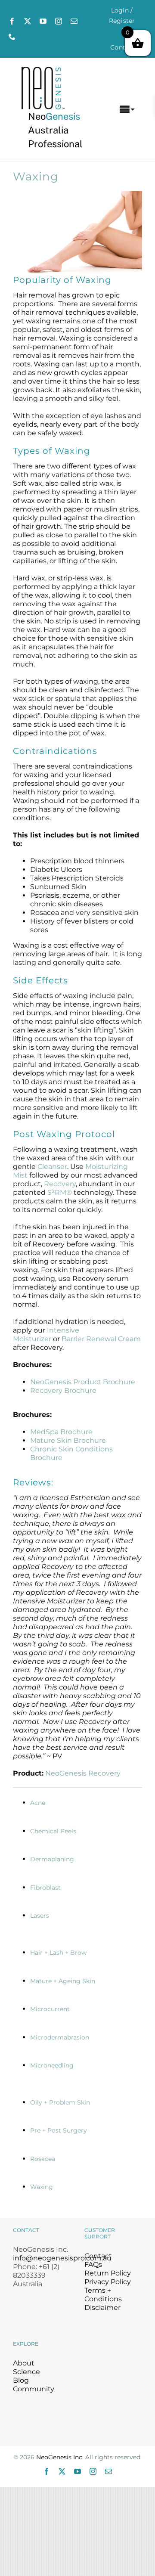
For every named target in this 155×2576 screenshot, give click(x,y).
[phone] (12, 37)
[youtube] (43, 21)
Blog (21, 2380)
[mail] (74, 21)
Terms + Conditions (103, 2295)
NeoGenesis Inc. (60, 2457)
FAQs (93, 2264)
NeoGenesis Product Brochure (83, 1382)
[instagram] (59, 21)
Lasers (40, 1916)
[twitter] (28, 21)
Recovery (60, 1184)
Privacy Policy (108, 2282)
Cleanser (52, 1167)
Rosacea (43, 2159)
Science (26, 2372)
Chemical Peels (53, 1831)
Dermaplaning (52, 1859)
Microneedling (52, 2065)
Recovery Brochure (63, 1390)
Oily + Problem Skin (60, 2102)
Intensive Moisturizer (46, 1334)
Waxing (42, 2187)
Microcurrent (50, 2009)
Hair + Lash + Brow (58, 1953)
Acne (38, 1803)
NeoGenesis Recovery (83, 1773)
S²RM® (60, 1192)
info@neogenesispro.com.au (62, 2258)
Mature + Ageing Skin (63, 1981)
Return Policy (108, 2273)
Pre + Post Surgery (59, 2130)
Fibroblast (45, 1888)
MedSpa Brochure (61, 1432)
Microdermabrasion (60, 2037)
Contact (98, 2256)
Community (34, 2389)
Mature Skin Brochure (68, 1440)
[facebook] (12, 21)
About (24, 2363)
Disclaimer (102, 2308)
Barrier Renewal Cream (101, 1339)
